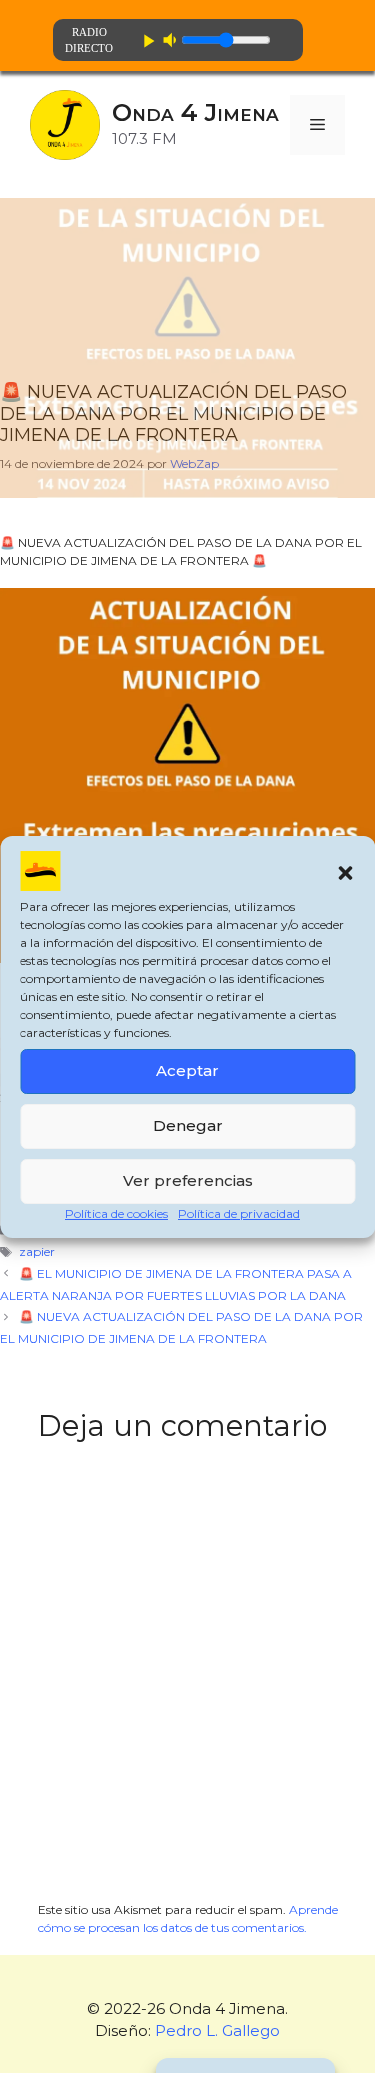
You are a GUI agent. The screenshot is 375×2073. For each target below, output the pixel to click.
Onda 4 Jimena (195, 112)
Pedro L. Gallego (217, 2030)
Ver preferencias (188, 1180)
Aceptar (187, 1070)
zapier (37, 1251)
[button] (345, 873)
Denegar (188, 1125)
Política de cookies (116, 1213)
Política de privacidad (239, 1213)
